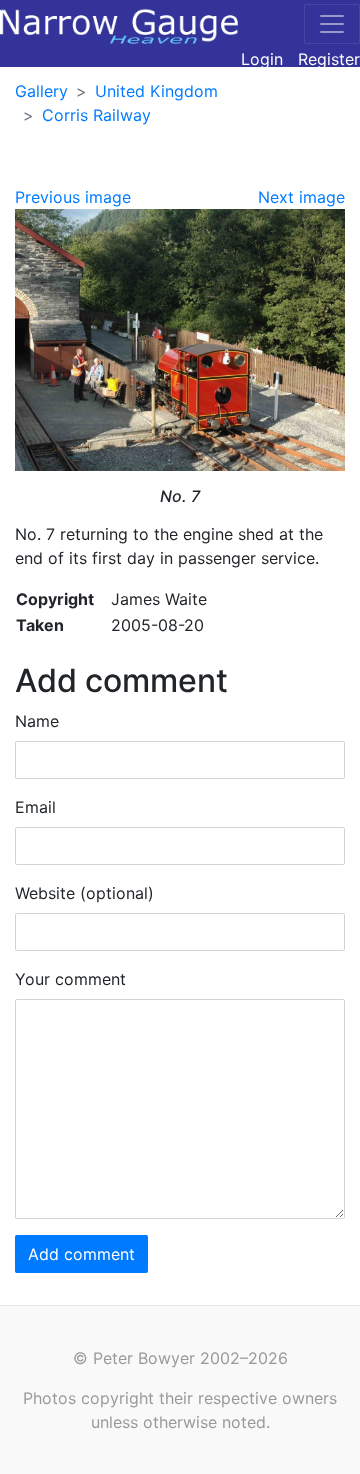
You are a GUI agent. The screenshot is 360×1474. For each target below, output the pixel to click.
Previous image (73, 197)
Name (37, 721)
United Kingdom (156, 91)
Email (35, 807)
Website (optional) (84, 893)
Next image (301, 197)
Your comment (70, 979)
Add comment (81, 1254)
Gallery (41, 91)
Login (262, 59)
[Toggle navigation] (332, 24)
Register (329, 59)
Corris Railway (96, 115)
